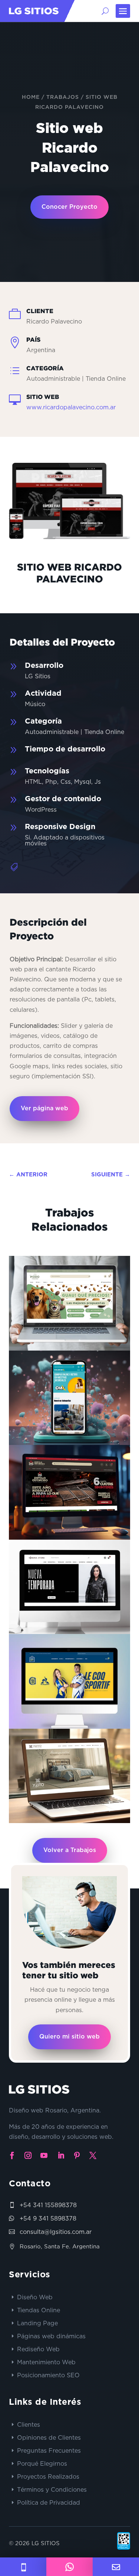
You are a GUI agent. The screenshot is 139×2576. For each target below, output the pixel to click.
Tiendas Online (39, 2310)
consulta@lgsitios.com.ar (56, 2232)
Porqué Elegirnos (42, 2463)
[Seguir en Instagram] (28, 2156)
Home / (34, 97)
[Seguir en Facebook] (12, 2156)
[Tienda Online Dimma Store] (69, 1587)
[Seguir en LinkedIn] (61, 2156)
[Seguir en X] (93, 2156)
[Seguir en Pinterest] (77, 2156)
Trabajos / (66, 97)
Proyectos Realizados (48, 2476)
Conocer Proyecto (69, 207)
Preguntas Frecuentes (49, 2450)
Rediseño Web (38, 2349)
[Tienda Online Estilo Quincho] (69, 1492)
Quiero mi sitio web (69, 2037)
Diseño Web (35, 2297)
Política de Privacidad (49, 2502)
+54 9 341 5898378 (48, 2218)
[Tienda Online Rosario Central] (69, 1681)
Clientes (29, 2424)
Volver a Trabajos (70, 1850)
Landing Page (37, 2323)
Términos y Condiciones (52, 2489)
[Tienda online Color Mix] (69, 1398)
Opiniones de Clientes (49, 2437)
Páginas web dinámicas (51, 2336)
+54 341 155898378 (48, 2205)
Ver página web (44, 1108)
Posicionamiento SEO (48, 2375)
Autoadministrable (57, 1778)
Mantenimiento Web (46, 2362)
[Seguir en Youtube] (44, 2156)
